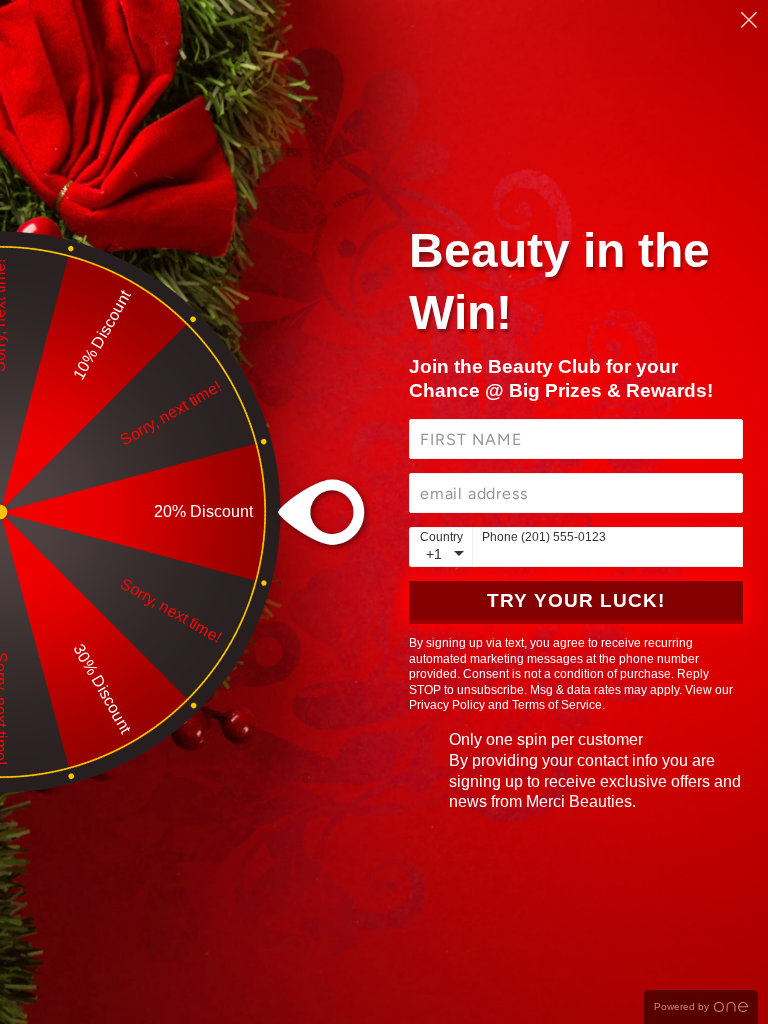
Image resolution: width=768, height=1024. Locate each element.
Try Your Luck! (576, 600)
